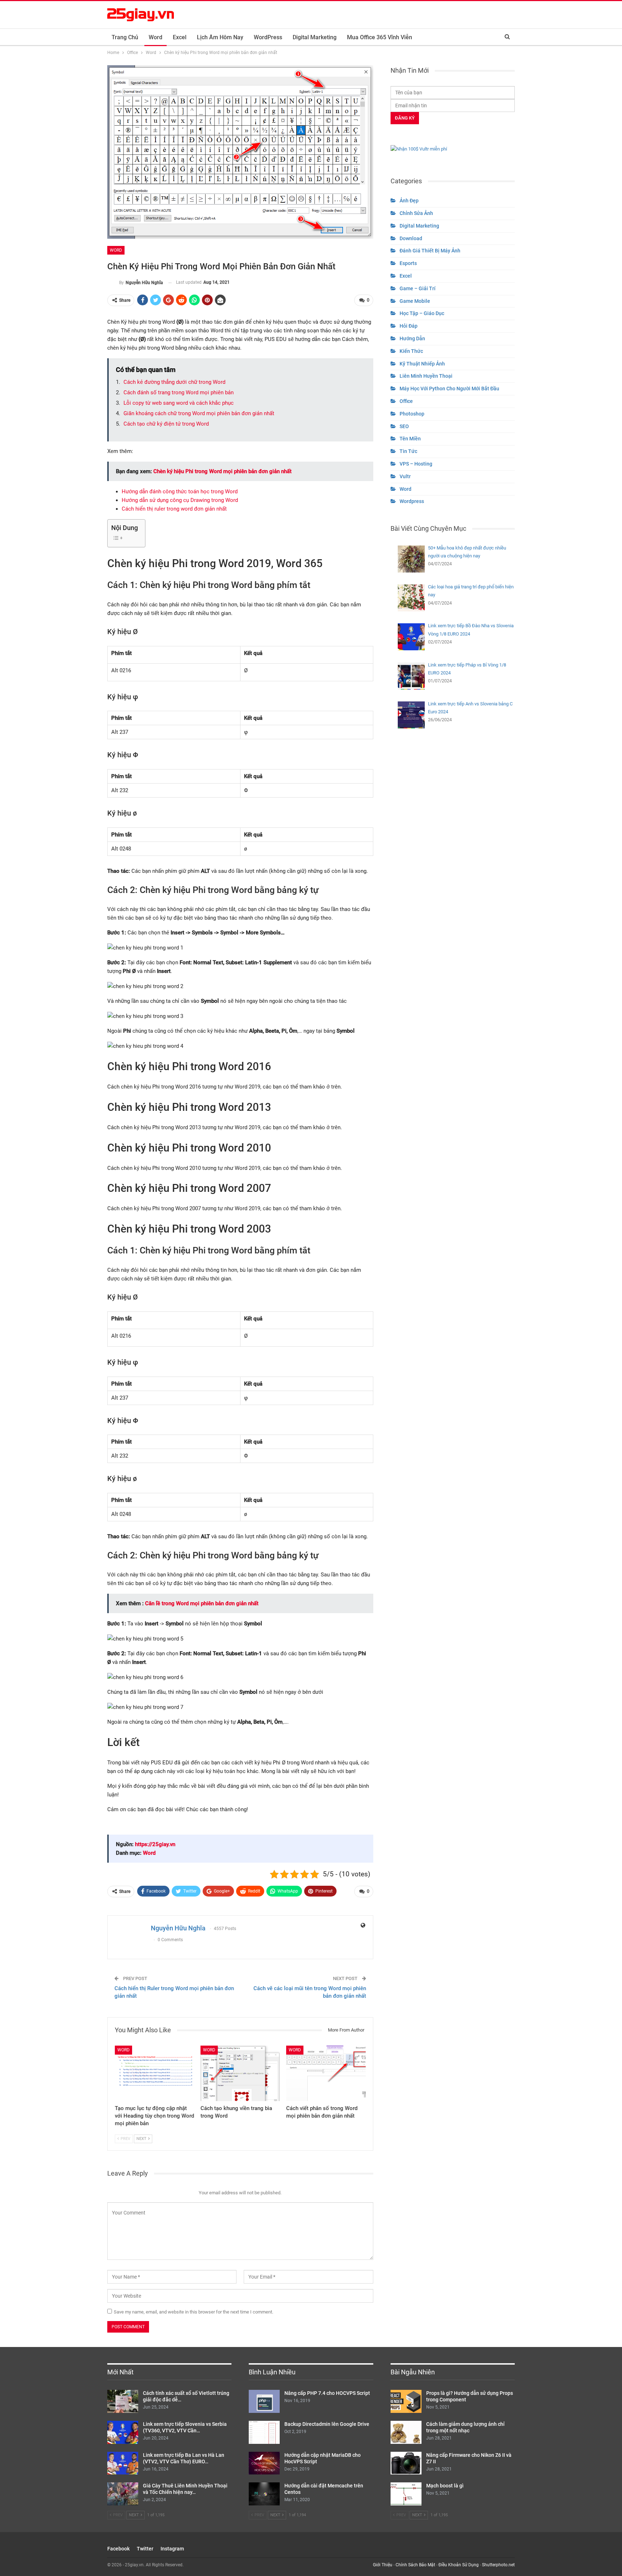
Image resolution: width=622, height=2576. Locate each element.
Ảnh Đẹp (409, 201)
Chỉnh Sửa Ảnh (416, 213)
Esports (408, 263)
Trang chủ (125, 37)
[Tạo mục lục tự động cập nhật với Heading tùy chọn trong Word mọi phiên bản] (154, 2073)
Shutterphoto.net (498, 2565)
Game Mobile (415, 301)
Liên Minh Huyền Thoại (426, 376)
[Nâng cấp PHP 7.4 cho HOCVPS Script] (264, 2401)
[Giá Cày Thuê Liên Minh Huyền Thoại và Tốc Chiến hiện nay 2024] (123, 2494)
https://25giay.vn (155, 1844)
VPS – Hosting (416, 464)
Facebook (118, 2549)
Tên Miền (410, 439)
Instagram (172, 2549)
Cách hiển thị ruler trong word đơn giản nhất (174, 509)
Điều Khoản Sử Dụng (459, 2565)
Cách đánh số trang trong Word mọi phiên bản (179, 392)
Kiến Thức (411, 351)
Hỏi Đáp (409, 326)
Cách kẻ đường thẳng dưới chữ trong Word (174, 382)
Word (155, 37)
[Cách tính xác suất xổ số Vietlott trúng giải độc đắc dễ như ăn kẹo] (123, 2401)
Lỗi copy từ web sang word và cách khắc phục (179, 403)
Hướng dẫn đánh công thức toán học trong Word (180, 492)
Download (411, 238)
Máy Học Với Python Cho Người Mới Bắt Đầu (449, 389)
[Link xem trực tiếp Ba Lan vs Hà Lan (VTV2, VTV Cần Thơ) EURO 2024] (123, 2463)
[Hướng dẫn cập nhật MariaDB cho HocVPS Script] (264, 2463)
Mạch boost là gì (445, 2486)
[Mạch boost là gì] (406, 2494)
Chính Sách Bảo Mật (415, 2565)
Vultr (405, 476)
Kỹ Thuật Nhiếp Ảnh (422, 364)
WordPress (268, 37)
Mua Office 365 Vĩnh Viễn (380, 37)
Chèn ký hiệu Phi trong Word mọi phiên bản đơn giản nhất (222, 471)
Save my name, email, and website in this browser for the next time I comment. (193, 2312)
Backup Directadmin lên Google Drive (327, 2424)
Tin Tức (408, 451)
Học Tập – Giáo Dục (422, 313)
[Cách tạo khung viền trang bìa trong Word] (240, 2073)
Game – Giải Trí (418, 288)
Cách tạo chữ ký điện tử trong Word (166, 424)
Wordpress (412, 501)
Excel (180, 37)
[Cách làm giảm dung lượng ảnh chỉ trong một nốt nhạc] (406, 2432)
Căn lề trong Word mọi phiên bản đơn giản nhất (202, 1603)
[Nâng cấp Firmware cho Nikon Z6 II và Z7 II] (406, 2463)
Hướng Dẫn (412, 338)
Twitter (145, 2549)
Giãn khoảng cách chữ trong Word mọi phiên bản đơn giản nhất (199, 413)
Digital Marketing (315, 37)
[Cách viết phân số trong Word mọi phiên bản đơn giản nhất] (326, 2073)
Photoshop (412, 414)
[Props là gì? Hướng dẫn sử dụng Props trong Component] (406, 2401)
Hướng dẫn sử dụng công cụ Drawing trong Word (180, 500)
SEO (404, 426)
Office (406, 401)
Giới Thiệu (383, 2565)
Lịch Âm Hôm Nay (220, 37)
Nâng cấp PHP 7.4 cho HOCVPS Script (327, 2393)
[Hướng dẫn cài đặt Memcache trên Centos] (264, 2494)
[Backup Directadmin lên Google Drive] (264, 2432)
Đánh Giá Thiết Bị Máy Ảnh (430, 251)
